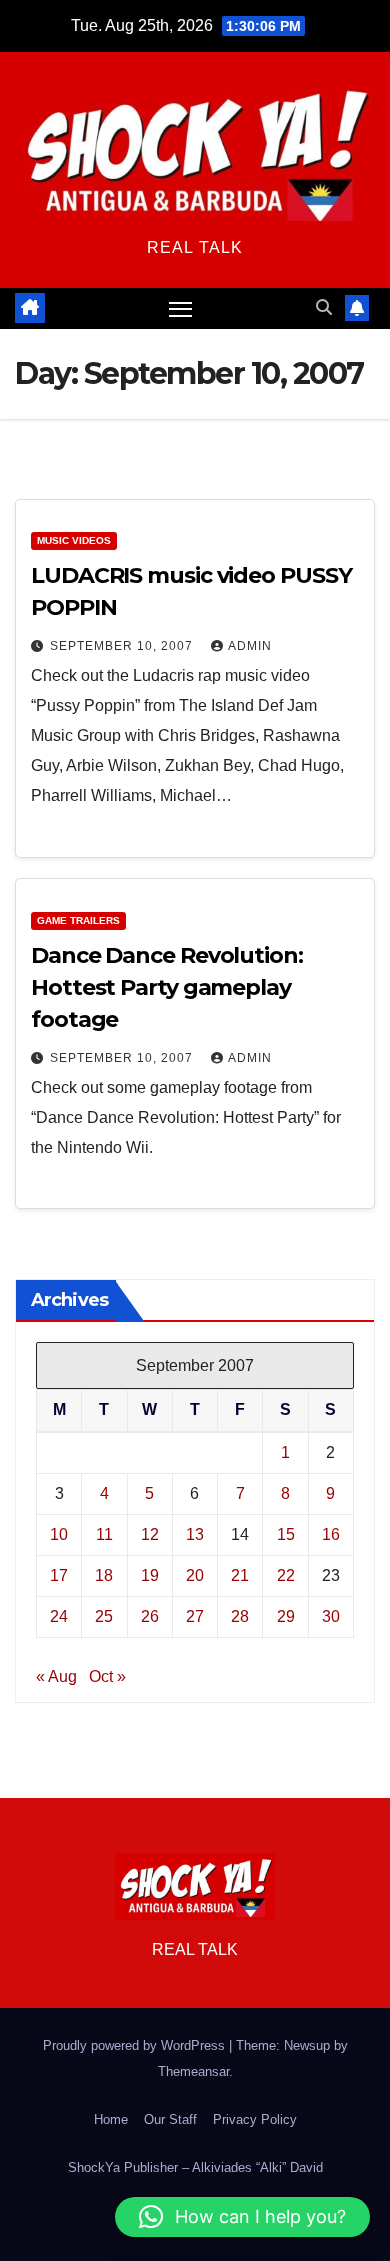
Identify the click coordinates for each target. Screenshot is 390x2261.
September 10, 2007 (123, 646)
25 (104, 1616)
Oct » (107, 1676)
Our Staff (170, 2119)
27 (195, 1616)
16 (331, 1534)
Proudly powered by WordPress (136, 2045)
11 (104, 1534)
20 (195, 1575)
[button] (324, 307)
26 (150, 1616)
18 (104, 1575)
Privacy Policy (255, 2119)
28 (240, 1616)
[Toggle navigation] (181, 309)
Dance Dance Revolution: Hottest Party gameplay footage (167, 987)
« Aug (56, 1676)
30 (331, 1616)
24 (59, 1616)
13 (195, 1534)
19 (150, 1575)
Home (111, 2119)
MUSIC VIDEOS (74, 540)
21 (240, 1575)
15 (286, 1534)
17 (59, 1575)
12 (150, 1534)
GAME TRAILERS (78, 920)
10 (59, 1534)
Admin (250, 646)
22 (286, 1575)
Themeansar (193, 2071)
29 (286, 1616)
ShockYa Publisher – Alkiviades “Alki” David (195, 2167)
